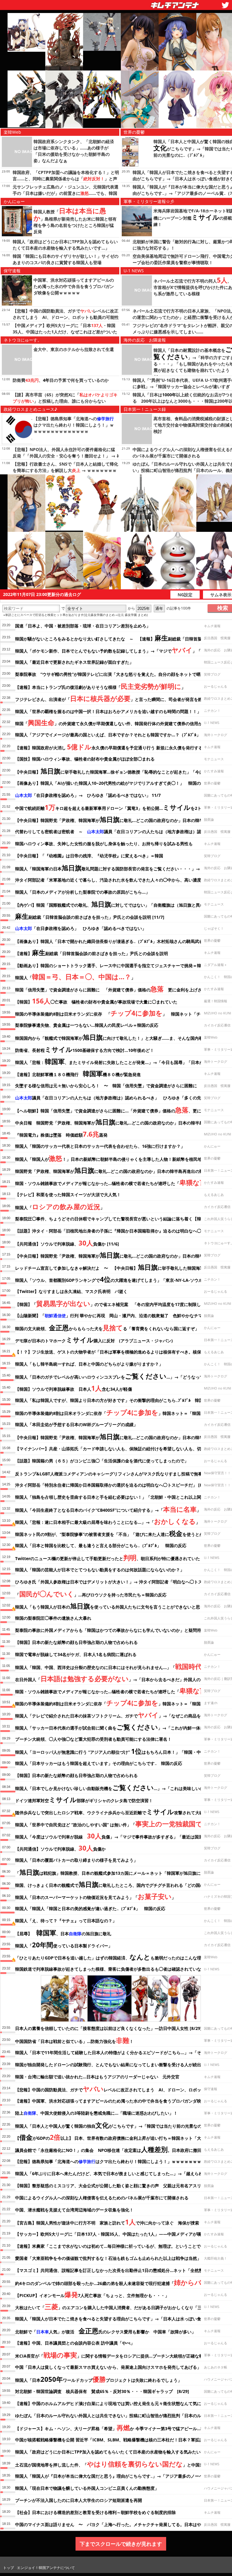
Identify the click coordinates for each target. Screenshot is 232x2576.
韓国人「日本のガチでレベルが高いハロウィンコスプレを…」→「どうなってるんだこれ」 (122, 1376)
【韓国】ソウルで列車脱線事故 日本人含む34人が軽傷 (74, 1388)
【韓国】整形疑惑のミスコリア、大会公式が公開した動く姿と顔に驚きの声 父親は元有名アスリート (112, 2186)
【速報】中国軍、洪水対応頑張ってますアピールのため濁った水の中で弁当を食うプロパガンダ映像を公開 (117, 2101)
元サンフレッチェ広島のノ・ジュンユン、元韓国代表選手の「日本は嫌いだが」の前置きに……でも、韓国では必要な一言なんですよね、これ (66, 193)
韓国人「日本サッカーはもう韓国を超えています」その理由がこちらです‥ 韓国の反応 (99, 1763)
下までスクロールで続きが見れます (121, 2544)
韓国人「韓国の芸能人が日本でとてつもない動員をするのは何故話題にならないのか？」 (100, 1570)
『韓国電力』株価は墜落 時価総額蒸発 (61, 1134)
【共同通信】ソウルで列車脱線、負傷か (60, 1848)
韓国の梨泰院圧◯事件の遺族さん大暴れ (53, 1618)
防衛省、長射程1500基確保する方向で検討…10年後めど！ (85, 1049)
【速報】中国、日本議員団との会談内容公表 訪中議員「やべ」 (75, 2343)
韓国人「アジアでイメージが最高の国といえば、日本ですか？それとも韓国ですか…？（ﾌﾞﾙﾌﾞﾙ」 (108, 735)
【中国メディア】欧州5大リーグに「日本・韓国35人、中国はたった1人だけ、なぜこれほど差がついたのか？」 (65, 332)
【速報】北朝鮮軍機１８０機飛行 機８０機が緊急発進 (78, 1073)
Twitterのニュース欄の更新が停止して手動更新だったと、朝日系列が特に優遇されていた (108, 1557)
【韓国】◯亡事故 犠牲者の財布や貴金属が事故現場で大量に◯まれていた (96, 1001)
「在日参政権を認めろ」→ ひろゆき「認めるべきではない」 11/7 (88, 795)
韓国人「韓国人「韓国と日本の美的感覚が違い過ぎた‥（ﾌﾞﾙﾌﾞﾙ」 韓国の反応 (90, 1908)
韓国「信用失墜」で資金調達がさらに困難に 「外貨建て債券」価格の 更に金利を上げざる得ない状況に (123, 989)
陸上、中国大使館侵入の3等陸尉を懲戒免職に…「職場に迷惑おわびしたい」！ (96, 2113)
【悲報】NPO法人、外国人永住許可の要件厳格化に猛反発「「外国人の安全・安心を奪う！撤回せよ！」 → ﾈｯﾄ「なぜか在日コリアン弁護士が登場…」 (66, 456)
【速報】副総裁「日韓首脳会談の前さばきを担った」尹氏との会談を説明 (92, 952)
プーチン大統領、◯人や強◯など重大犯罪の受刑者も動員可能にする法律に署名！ (93, 1739)
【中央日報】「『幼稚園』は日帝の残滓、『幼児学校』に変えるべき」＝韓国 (89, 856)
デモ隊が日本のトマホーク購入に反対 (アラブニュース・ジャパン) (94, 1340)
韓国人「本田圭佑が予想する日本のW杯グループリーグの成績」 (76, 1424)
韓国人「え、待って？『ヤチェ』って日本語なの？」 (66, 1921)
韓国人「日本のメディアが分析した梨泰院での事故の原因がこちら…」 (82, 892)
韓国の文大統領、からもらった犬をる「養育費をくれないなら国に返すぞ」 (107, 1327)
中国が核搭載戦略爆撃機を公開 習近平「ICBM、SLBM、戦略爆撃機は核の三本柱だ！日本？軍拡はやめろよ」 (120, 2440)
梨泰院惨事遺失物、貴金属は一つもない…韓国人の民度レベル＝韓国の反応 (87, 1025)
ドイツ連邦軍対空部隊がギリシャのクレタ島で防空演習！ (84, 1799)
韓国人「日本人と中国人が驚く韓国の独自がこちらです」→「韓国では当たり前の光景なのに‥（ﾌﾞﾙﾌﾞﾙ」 (122, 2125)
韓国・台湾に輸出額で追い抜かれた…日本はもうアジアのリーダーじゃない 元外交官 (97, 2077)
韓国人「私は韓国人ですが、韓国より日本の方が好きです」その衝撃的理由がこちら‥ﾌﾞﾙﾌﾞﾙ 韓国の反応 (116, 1400)
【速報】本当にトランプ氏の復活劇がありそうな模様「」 (100, 686)
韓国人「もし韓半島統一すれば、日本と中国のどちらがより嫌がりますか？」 (89, 1364)
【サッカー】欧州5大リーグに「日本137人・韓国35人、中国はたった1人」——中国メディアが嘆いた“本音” (118, 2234)
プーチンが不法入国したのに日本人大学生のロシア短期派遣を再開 (79, 2500)
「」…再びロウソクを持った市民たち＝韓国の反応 (91, 1594)
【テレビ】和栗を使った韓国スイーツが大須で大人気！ (68, 1195)
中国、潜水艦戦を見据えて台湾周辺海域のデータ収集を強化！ (74, 2210)
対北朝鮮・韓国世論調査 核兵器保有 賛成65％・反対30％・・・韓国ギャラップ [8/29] (102, 2391)
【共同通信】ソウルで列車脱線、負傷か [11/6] (67, 1243)
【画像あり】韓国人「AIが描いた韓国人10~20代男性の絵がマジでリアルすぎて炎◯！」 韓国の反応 (112, 783)
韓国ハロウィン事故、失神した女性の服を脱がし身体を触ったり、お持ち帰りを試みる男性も (104, 844)
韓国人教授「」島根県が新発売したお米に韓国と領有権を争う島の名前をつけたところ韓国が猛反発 (75, 222)
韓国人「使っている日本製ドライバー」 (64, 1945)
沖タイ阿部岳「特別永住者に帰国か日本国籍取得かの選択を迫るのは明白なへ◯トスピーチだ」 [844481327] (119, 1485)
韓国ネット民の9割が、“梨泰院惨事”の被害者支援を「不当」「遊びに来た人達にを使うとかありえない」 (122, 1533)
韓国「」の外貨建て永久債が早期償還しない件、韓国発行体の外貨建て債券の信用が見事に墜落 (119, 722)
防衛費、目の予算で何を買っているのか (61, 380)
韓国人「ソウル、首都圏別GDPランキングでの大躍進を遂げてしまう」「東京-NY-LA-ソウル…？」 (115, 1279)
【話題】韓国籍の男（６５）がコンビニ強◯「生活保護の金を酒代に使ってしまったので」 (102, 1461)
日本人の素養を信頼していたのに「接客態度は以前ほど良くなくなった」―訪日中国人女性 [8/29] (108, 2028)
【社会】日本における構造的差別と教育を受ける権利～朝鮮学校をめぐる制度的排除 (95, 2512)
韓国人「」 (75, 977)
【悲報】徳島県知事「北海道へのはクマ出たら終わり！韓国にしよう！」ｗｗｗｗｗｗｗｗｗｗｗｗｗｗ (74, 425)
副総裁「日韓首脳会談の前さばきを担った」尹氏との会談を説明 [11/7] (90, 916)
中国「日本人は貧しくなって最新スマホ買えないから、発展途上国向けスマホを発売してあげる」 (108, 2367)
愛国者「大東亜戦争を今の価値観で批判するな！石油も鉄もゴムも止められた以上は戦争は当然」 (108, 2258)
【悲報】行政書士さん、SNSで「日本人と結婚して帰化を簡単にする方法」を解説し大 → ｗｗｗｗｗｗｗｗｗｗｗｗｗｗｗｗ (65, 470)
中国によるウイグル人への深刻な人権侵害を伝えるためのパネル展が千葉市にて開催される (102, 2198)
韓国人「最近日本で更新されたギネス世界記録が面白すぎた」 (74, 662)
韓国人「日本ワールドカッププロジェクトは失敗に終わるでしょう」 (98, 2379)
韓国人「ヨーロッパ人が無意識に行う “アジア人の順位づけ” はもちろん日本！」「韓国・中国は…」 (116, 1751)
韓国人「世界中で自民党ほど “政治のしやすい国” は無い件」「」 (118, 1824)
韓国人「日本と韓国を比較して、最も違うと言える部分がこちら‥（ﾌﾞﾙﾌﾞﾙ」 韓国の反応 (101, 1545)
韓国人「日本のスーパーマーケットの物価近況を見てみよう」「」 (95, 1896)
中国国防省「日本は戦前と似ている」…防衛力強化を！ (74, 2040)
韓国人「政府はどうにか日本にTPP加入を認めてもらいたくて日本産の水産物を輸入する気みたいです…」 (116, 2452)
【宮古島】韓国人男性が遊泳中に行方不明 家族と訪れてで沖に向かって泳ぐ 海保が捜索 (107, 2222)
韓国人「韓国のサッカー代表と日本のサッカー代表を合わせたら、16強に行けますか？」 (100, 1146)
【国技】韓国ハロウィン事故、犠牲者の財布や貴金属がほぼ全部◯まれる (85, 759)
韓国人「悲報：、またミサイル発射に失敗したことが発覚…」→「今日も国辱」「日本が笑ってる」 (120, 1061)
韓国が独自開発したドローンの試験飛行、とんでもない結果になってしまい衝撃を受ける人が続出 (108, 2065)
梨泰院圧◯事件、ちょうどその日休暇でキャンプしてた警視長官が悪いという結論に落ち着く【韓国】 (112, 1219)
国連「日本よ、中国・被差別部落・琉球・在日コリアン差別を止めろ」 (83, 626)
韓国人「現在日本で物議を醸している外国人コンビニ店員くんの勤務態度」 (89, 2488)
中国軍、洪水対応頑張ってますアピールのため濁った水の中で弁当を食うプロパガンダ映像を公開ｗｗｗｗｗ (74, 286)
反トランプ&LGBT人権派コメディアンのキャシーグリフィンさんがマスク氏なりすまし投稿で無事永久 (120, 1473)
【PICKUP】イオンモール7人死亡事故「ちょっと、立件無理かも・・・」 (92, 2294)
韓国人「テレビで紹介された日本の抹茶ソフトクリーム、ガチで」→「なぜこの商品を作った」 (116, 1715)
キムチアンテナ (131, 3)
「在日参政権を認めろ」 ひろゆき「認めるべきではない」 (81, 928)
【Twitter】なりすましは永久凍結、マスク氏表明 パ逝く (71, 1291)
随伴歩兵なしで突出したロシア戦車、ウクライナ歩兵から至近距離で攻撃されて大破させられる (120, 1812)
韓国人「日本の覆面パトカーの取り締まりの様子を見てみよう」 (76, 1860)
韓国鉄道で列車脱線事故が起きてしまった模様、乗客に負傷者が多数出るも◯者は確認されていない (110, 1969)
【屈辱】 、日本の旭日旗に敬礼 (63, 1933)
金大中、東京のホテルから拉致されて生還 (74, 349)
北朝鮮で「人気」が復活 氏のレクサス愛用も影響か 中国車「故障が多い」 (105, 2331)
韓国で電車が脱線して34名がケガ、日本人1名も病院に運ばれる (76, 1654)
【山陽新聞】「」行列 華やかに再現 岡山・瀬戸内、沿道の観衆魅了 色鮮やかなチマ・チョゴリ (119, 1316)
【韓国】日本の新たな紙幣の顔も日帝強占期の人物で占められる (76, 1642)
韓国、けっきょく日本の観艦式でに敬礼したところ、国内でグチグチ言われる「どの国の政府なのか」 (122, 1884)
